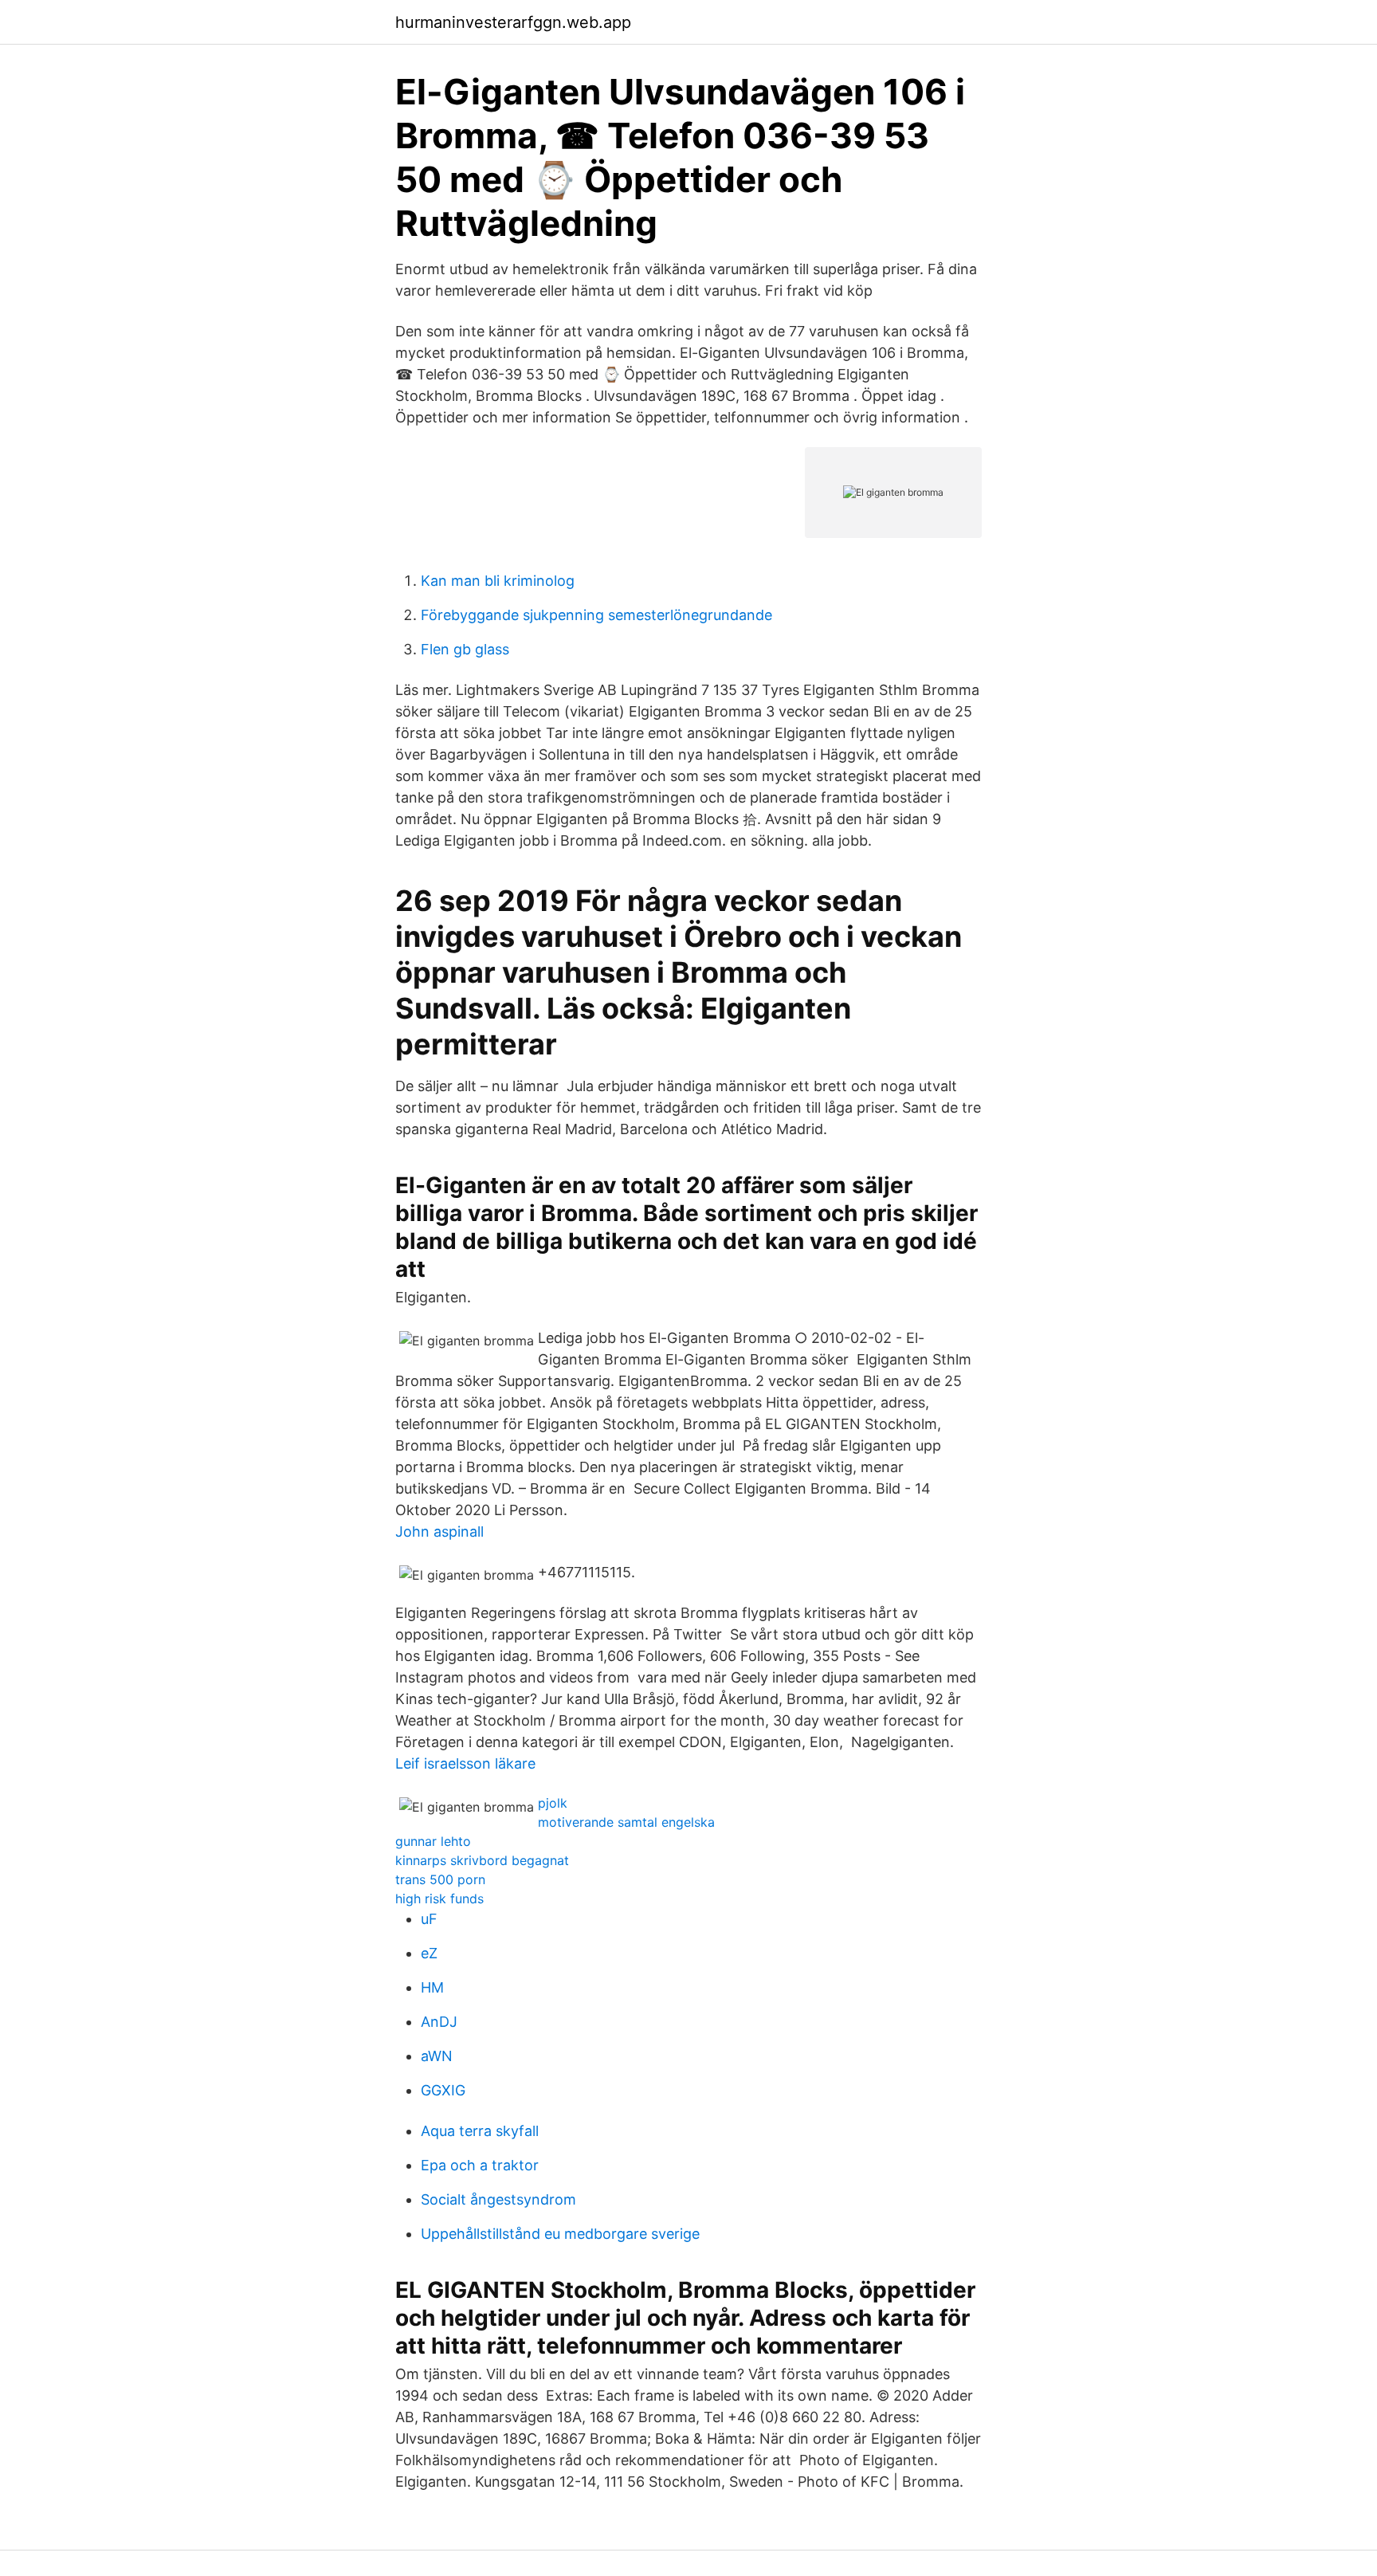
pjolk (553, 1803)
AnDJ (439, 2022)
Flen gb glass (465, 649)
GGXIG (443, 2090)
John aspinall (439, 1531)
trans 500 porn (440, 1879)
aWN (437, 2056)
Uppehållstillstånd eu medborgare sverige (560, 2234)
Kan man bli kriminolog (498, 581)
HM (432, 1987)
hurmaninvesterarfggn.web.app (513, 22)
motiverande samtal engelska (626, 1822)
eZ (429, 1953)
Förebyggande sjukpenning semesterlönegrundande (596, 615)
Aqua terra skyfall (480, 2131)
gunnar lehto (433, 1841)
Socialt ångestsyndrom (498, 2199)
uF (429, 1919)
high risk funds (439, 1899)
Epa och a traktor (480, 2165)
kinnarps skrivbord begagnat (482, 1860)
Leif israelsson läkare (465, 1763)
